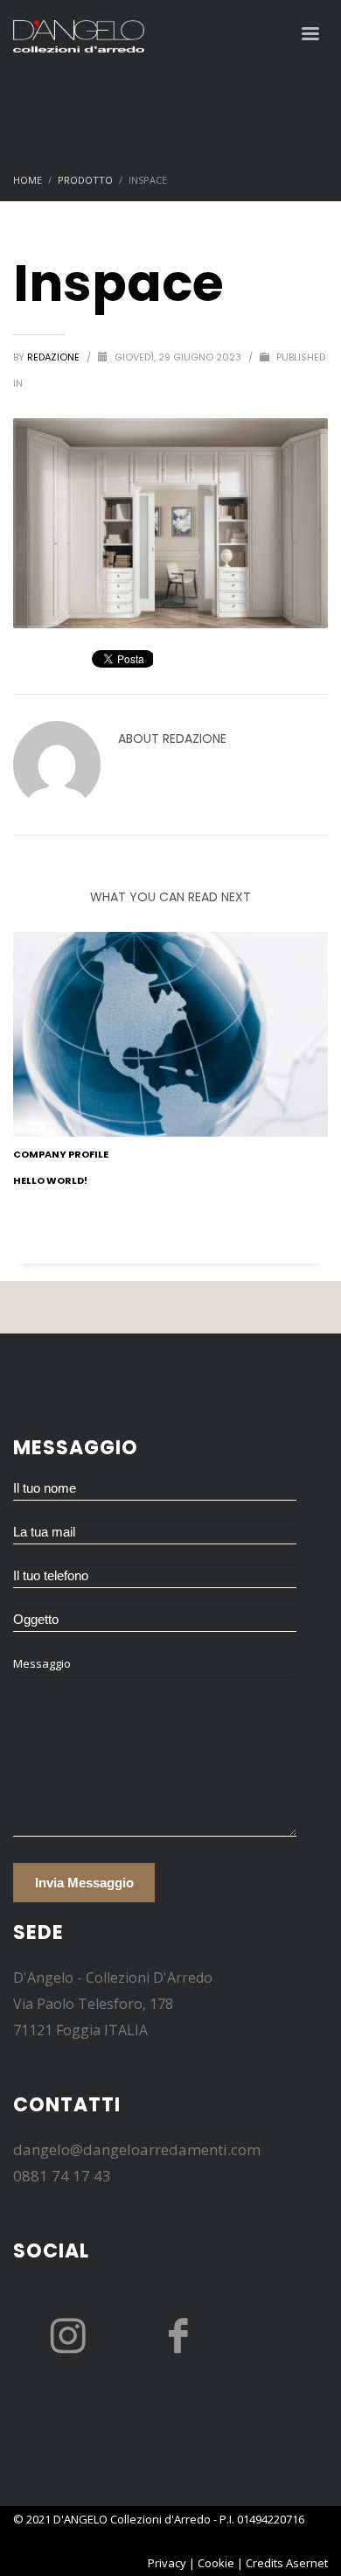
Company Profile (61, 1154)
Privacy (167, 2563)
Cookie (216, 2563)
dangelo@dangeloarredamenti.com (137, 2149)
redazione (55, 357)
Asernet (307, 2563)
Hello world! (50, 1180)
